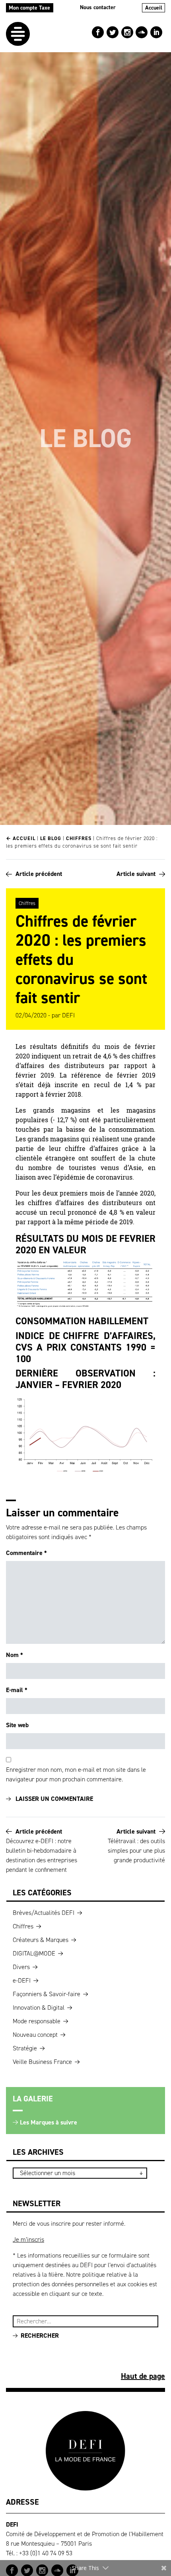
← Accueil (21, 838)
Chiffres (79, 838)
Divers (21, 1967)
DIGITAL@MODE (34, 1953)
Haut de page (143, 2376)
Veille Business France (42, 2062)
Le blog (51, 838)
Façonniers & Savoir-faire (47, 1994)
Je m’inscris (28, 2239)
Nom (15, 1655)
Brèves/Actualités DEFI (44, 1913)
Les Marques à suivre (49, 2122)
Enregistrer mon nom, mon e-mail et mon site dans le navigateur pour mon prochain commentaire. (76, 1774)
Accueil (154, 8)
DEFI (68, 1015)
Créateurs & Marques (41, 1940)
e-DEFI (22, 1980)
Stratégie (25, 2048)
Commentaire (26, 1553)
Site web (17, 1725)
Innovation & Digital (39, 2008)
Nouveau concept (35, 2035)
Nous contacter (98, 7)
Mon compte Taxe (29, 8)
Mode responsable (37, 2021)
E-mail (17, 1690)
